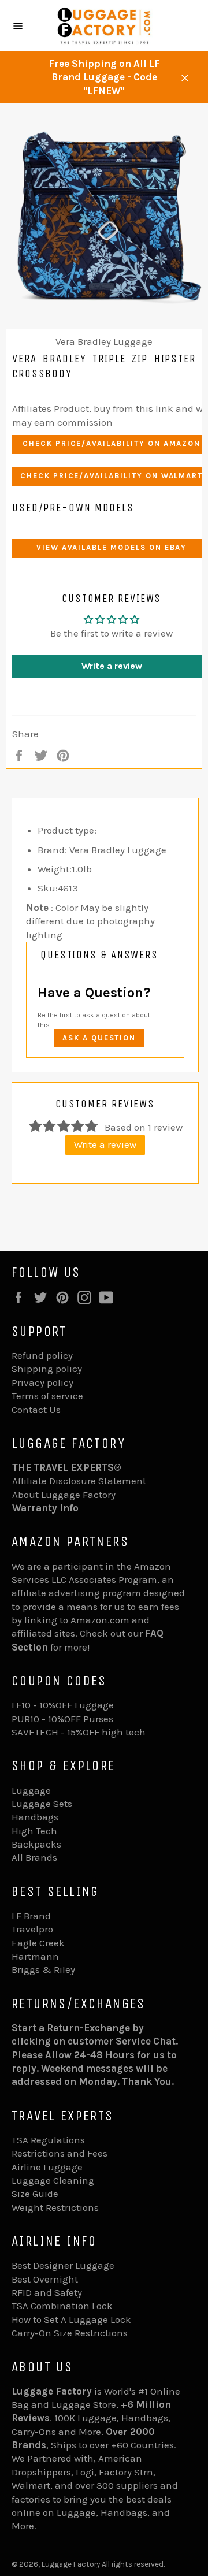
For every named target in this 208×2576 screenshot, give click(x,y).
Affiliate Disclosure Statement (79, 1481)
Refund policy (42, 1355)
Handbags (35, 1817)
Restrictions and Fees (60, 2153)
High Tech (34, 1831)
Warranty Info (45, 1508)
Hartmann (35, 1956)
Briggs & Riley (43, 1969)
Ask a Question (99, 1038)
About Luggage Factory (64, 1495)
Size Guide (35, 2194)
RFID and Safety (47, 2292)
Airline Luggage (47, 2167)
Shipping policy (47, 1369)
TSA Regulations (48, 2140)
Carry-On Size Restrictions (70, 2333)
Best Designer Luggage (63, 2265)
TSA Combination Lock (62, 2306)
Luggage (31, 1790)
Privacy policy (42, 1382)
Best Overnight (45, 2279)
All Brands (34, 1857)
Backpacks (36, 1844)
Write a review (105, 1144)
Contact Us (36, 1410)
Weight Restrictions (55, 2207)
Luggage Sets (42, 1804)
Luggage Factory (71, 2564)
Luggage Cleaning (53, 2180)
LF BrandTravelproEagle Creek (38, 1929)
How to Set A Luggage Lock (71, 2319)
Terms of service (47, 1396)
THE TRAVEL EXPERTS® (67, 1467)
